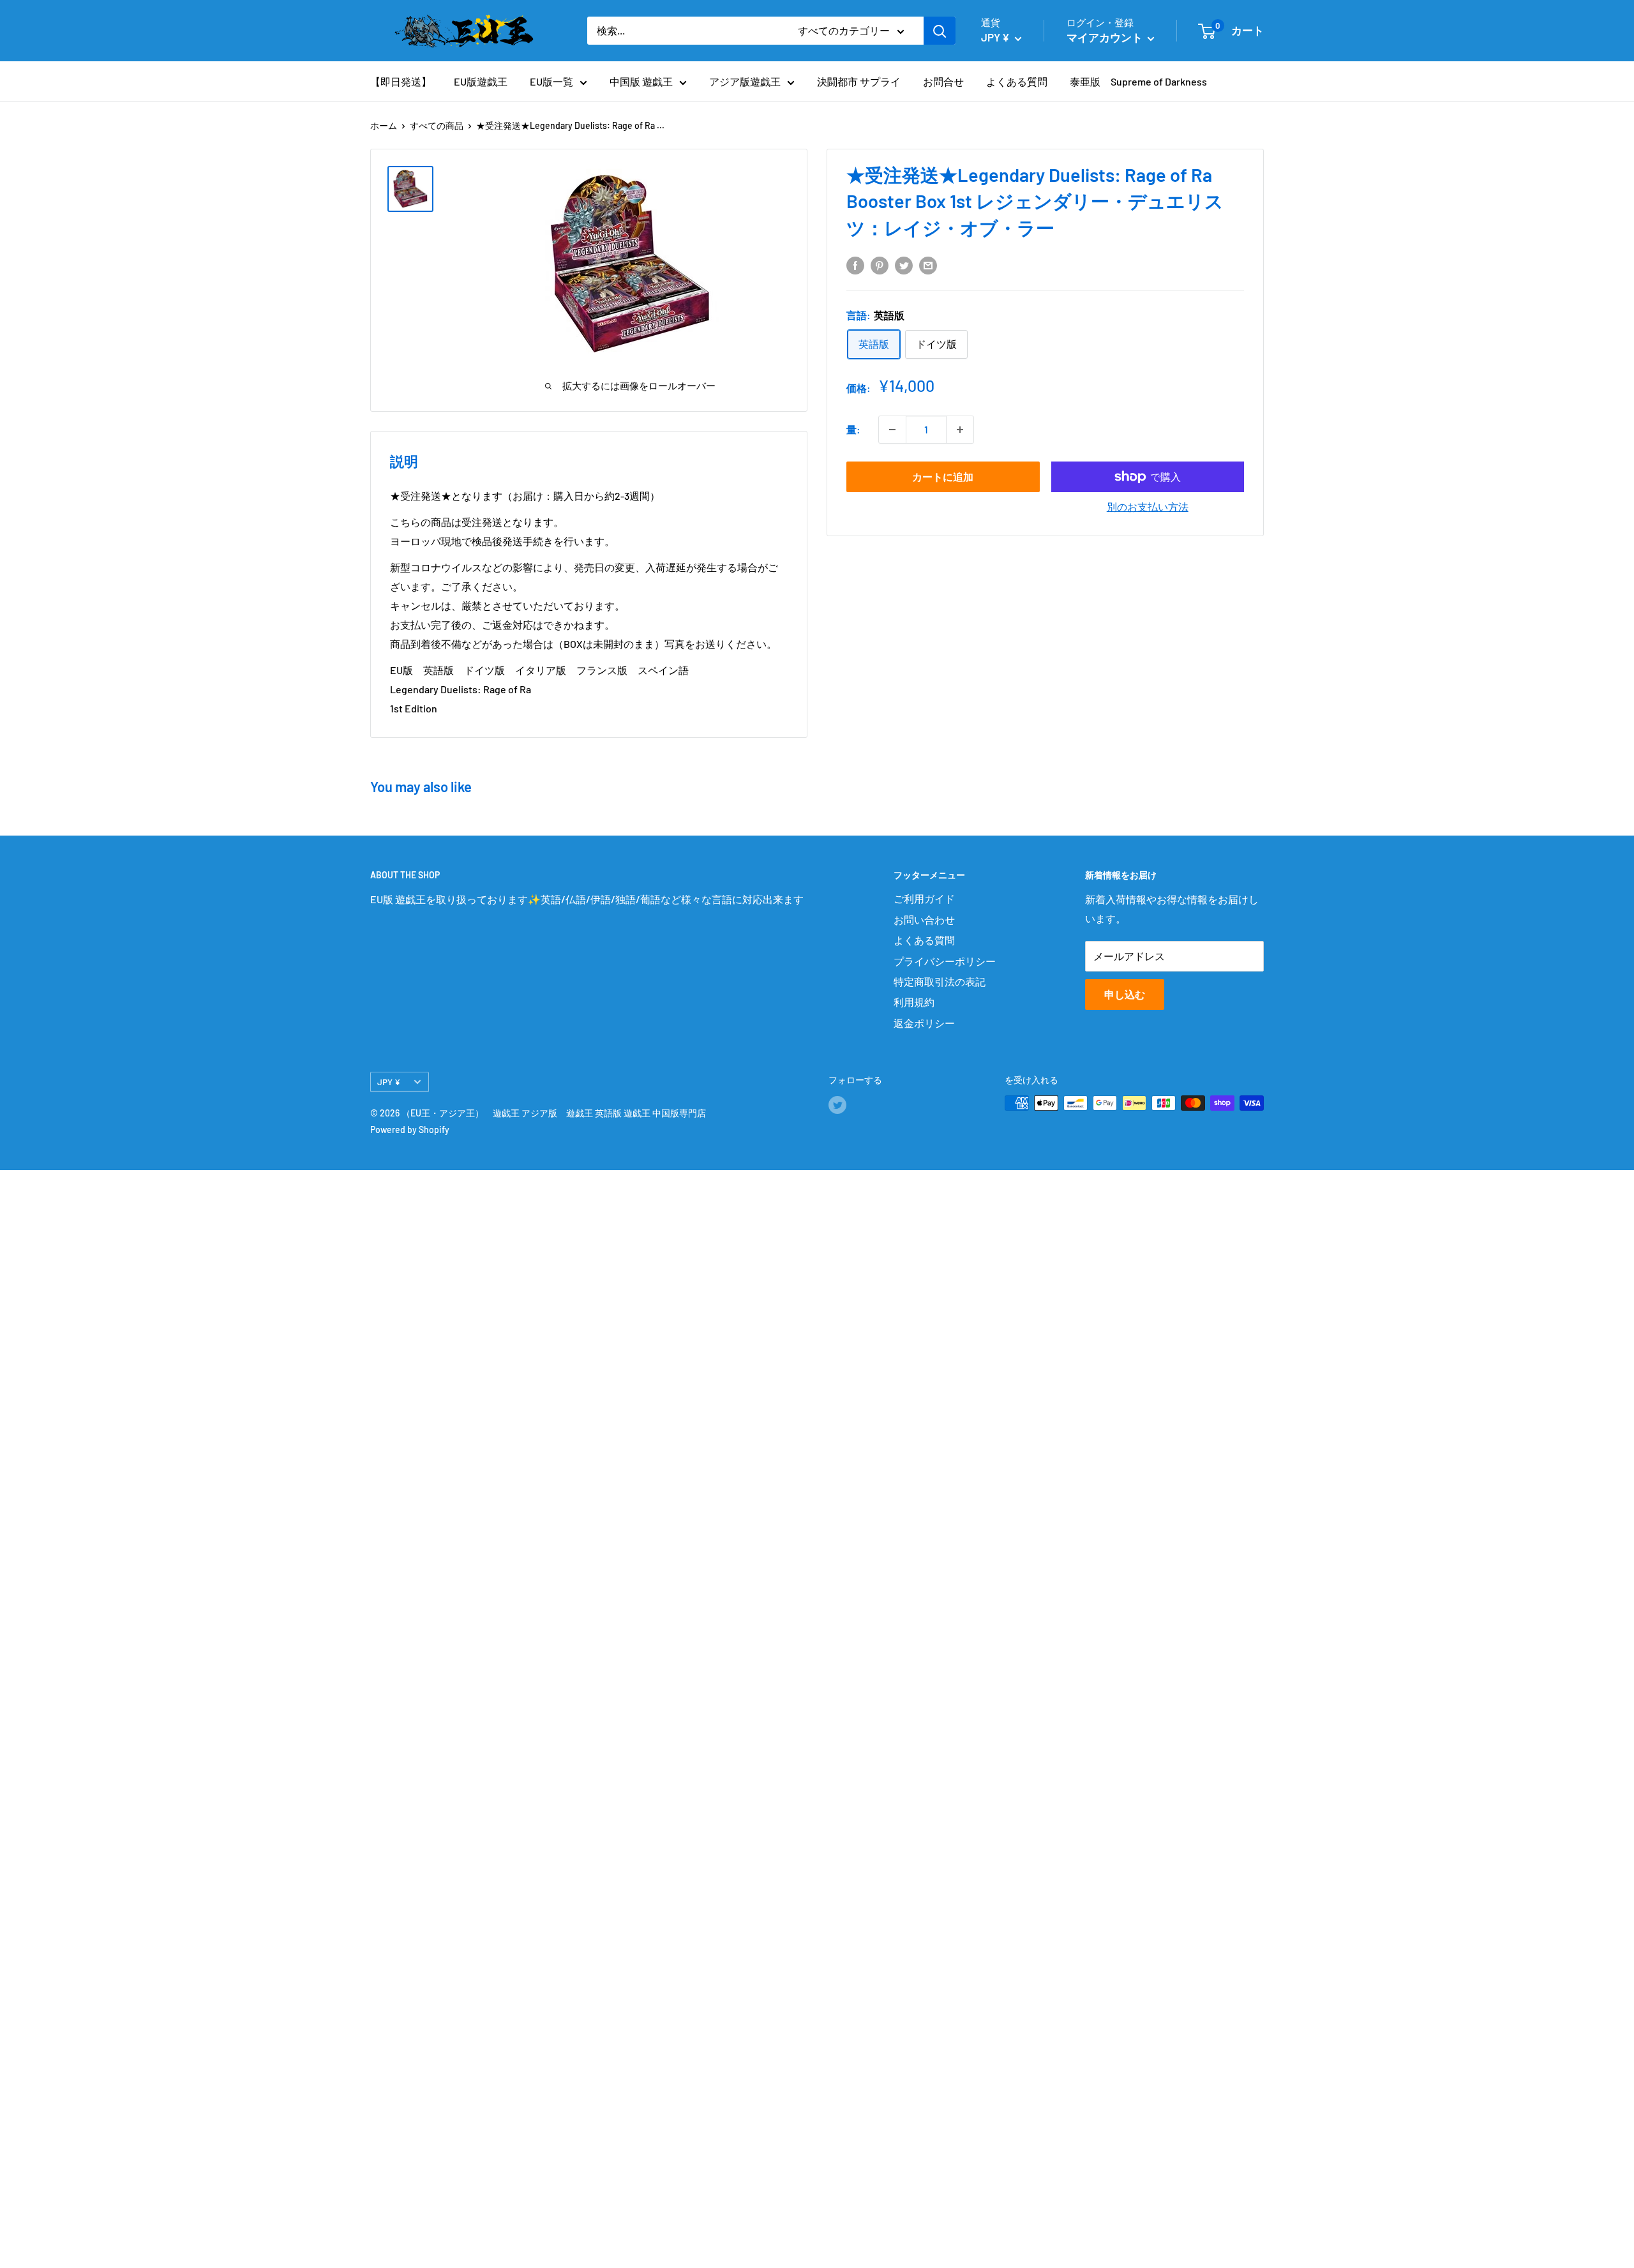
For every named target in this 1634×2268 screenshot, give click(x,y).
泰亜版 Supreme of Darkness (1138, 81)
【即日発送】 (401, 81)
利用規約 (914, 1002)
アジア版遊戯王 (745, 81)
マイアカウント (1106, 37)
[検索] (940, 31)
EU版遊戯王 (481, 81)
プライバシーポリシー (945, 961)
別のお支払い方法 (1148, 507)
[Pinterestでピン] (880, 265)
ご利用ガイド (924, 898)
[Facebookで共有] (855, 265)
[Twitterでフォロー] (837, 1104)
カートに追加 (943, 477)
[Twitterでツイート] (904, 265)
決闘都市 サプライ (859, 81)
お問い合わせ (924, 920)
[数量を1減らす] (892, 430)
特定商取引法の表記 (940, 981)
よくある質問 (1017, 81)
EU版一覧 (551, 81)
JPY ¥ (389, 1082)
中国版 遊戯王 (641, 81)
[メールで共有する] (928, 265)
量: (853, 429)
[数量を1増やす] (960, 430)
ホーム (384, 125)
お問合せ (943, 81)
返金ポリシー (924, 1023)
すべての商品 (437, 125)
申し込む (1125, 994)
